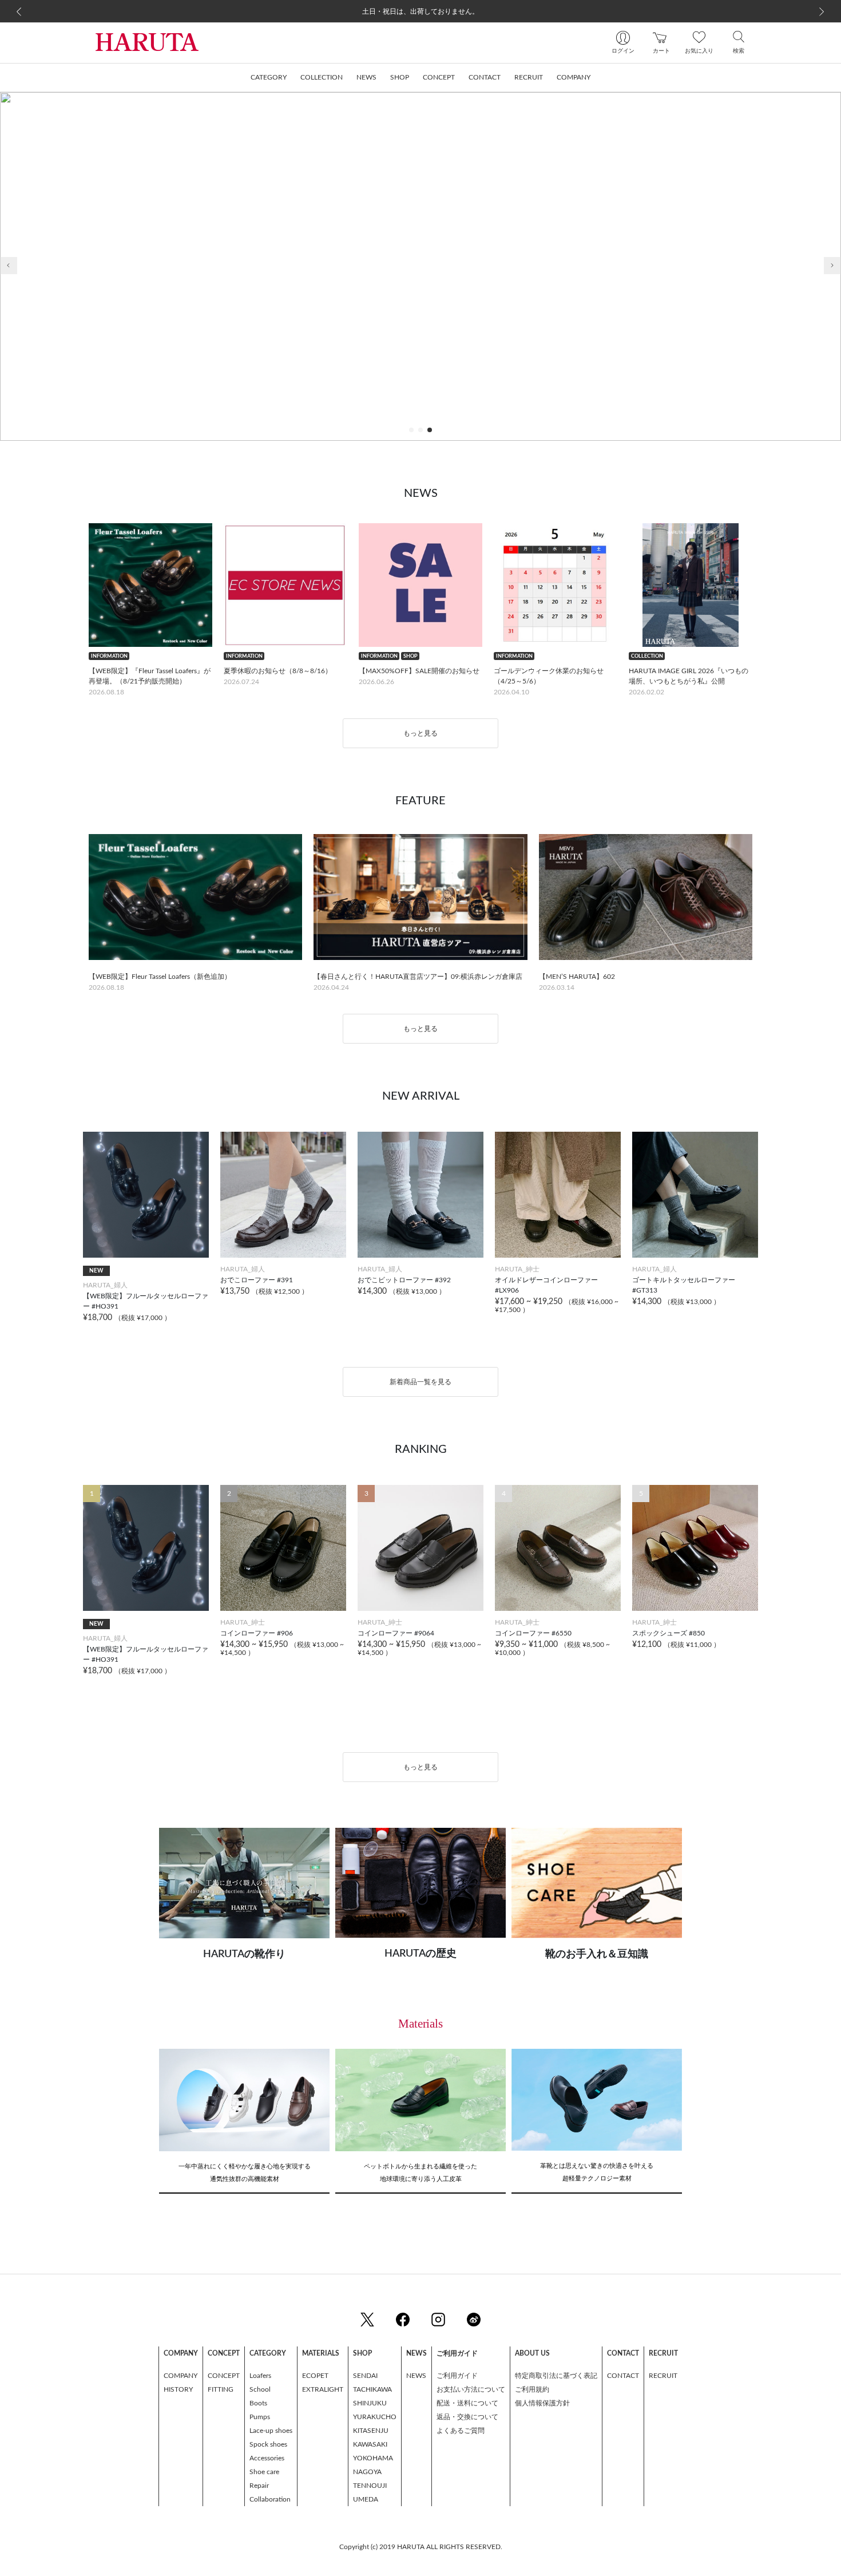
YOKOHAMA (373, 2458)
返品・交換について (467, 2417)
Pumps (260, 2417)
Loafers (260, 2376)
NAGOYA (367, 2472)
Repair (259, 2486)
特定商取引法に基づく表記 (556, 2376)
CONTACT (623, 2376)
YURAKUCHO (375, 2417)
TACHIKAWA (372, 2389)
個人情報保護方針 (542, 2403)
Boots (258, 2403)
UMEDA (366, 2499)
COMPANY (181, 2376)
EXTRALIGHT (323, 2389)
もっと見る (420, 733)
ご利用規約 (532, 2389)
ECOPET (315, 2376)
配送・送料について (467, 2403)
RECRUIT (663, 2376)
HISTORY (178, 2389)
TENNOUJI (370, 2486)
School (260, 2389)
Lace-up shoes (271, 2431)
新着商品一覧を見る (420, 1382)
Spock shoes (268, 2444)
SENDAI (365, 2376)
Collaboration (270, 2499)
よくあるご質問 (461, 2431)
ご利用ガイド (457, 2376)
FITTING (221, 2389)
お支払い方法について (471, 2389)
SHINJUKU (370, 2403)
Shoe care (264, 2472)
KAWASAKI (370, 2444)
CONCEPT (224, 2376)
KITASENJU (371, 2431)
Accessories (267, 2458)
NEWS (416, 2376)
